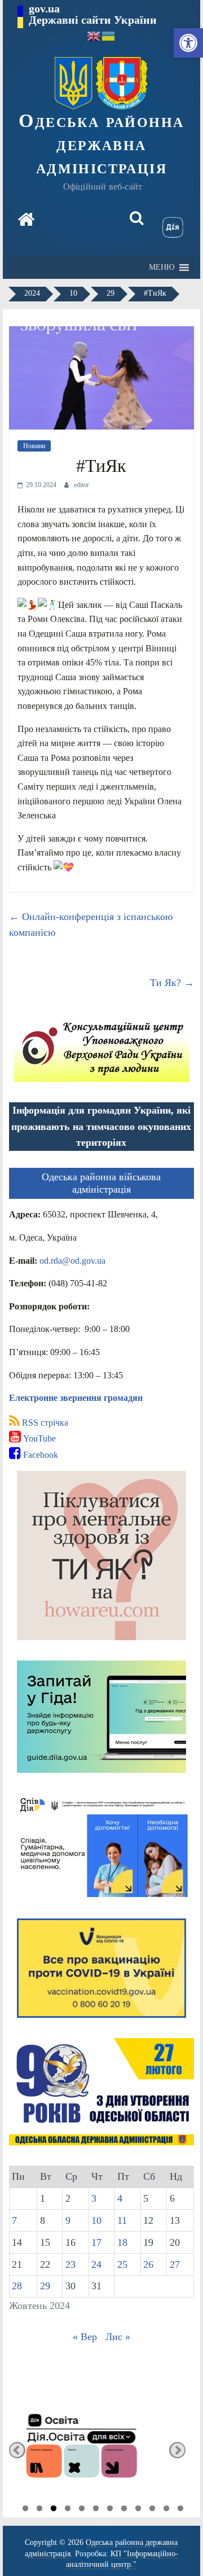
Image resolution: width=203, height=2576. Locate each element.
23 (70, 2264)
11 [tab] (166, 2510)
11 (122, 2220)
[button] (188, 43)
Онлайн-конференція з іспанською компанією (91, 925)
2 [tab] (39, 2510)
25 (122, 2264)
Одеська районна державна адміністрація (101, 144)
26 (148, 2264)
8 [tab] (124, 2510)
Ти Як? (172, 983)
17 (96, 2242)
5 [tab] (82, 2510)
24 (96, 2264)
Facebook (39, 1455)
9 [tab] (138, 2510)
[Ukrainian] (109, 35)
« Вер (85, 2337)
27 (175, 2264)
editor (81, 485)
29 (45, 2286)
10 (96, 2220)
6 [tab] (96, 2510)
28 (17, 2286)
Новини (34, 446)
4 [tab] (68, 2510)
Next (177, 2450)
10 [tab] (152, 2510)
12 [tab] (180, 2510)
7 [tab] (110, 2510)
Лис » (118, 2337)
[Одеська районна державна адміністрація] (26, 221)
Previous (17, 2450)
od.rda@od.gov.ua (72, 1261)
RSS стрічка (44, 1423)
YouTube (38, 1438)
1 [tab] (25, 2510)
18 (122, 2242)
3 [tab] (54, 2510)
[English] (94, 35)
